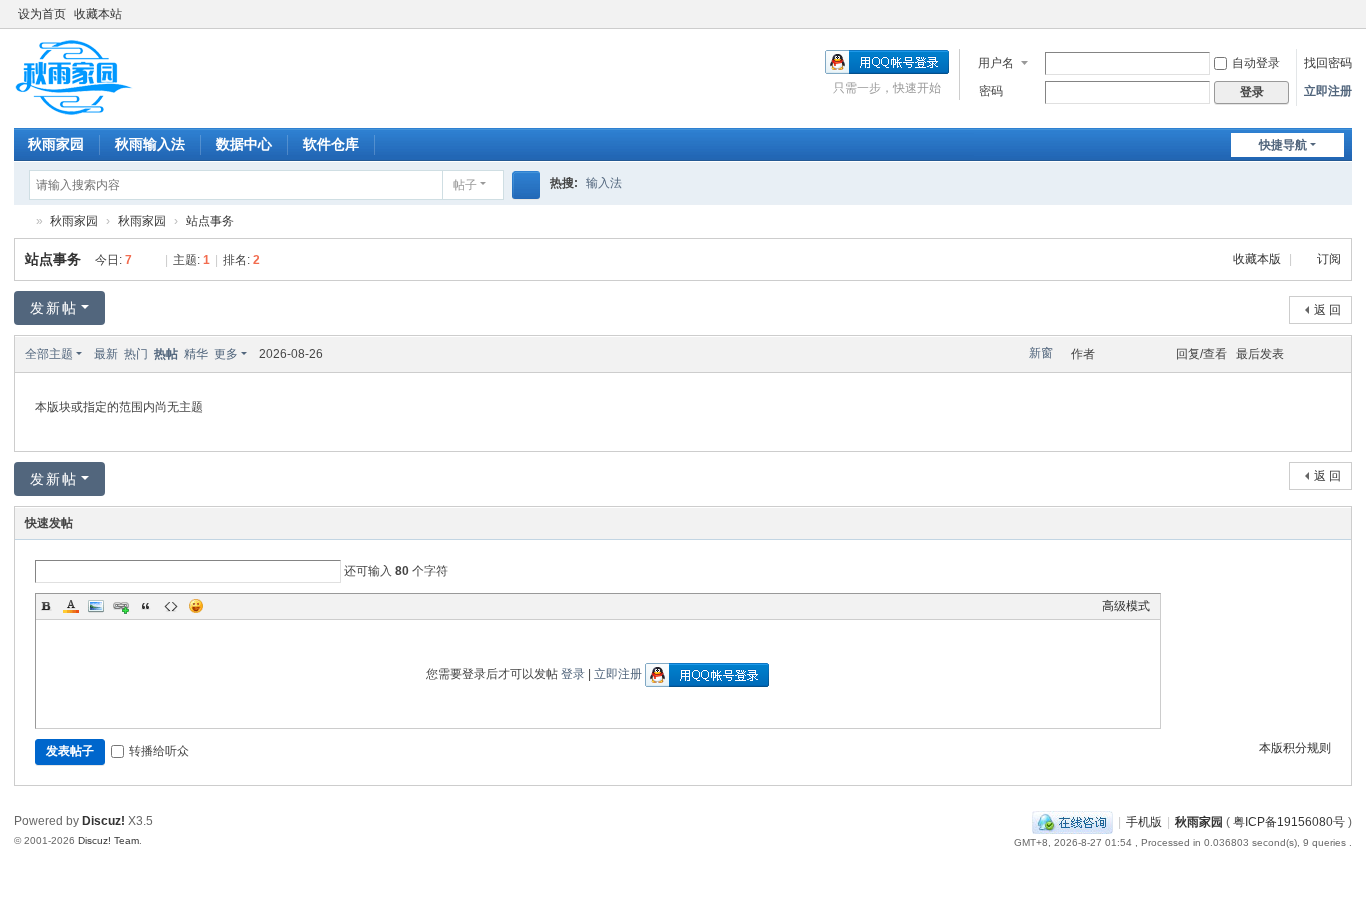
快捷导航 (1283, 145)
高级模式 (1126, 606)
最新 (106, 354)
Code (171, 606)
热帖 (166, 354)
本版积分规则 (1295, 748)
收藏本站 (98, 14)
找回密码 (1328, 63)
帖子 (465, 185)
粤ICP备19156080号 (1289, 822)
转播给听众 (159, 751)
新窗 (1041, 353)
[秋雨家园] (74, 77)
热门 (136, 354)
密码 (991, 91)
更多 (226, 354)
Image (96, 606)
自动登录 (1256, 63)
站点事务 (210, 221)
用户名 (996, 63)
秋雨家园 (56, 144)
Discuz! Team (108, 840)
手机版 (1144, 822)
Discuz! (103, 821)
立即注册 (1328, 91)
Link (121, 606)
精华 (196, 354)
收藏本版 (1258, 259)
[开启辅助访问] (1324, 14)
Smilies (196, 606)
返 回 (1327, 310)
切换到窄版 (1343, 22)
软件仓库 (331, 144)
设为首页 (42, 14)
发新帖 (54, 308)
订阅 (1329, 259)
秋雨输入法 (150, 144)
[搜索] (526, 185)
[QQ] (1072, 822)
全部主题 (49, 354)
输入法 (604, 183)
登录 (573, 674)
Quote (146, 606)
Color (71, 606)
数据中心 (244, 144)
